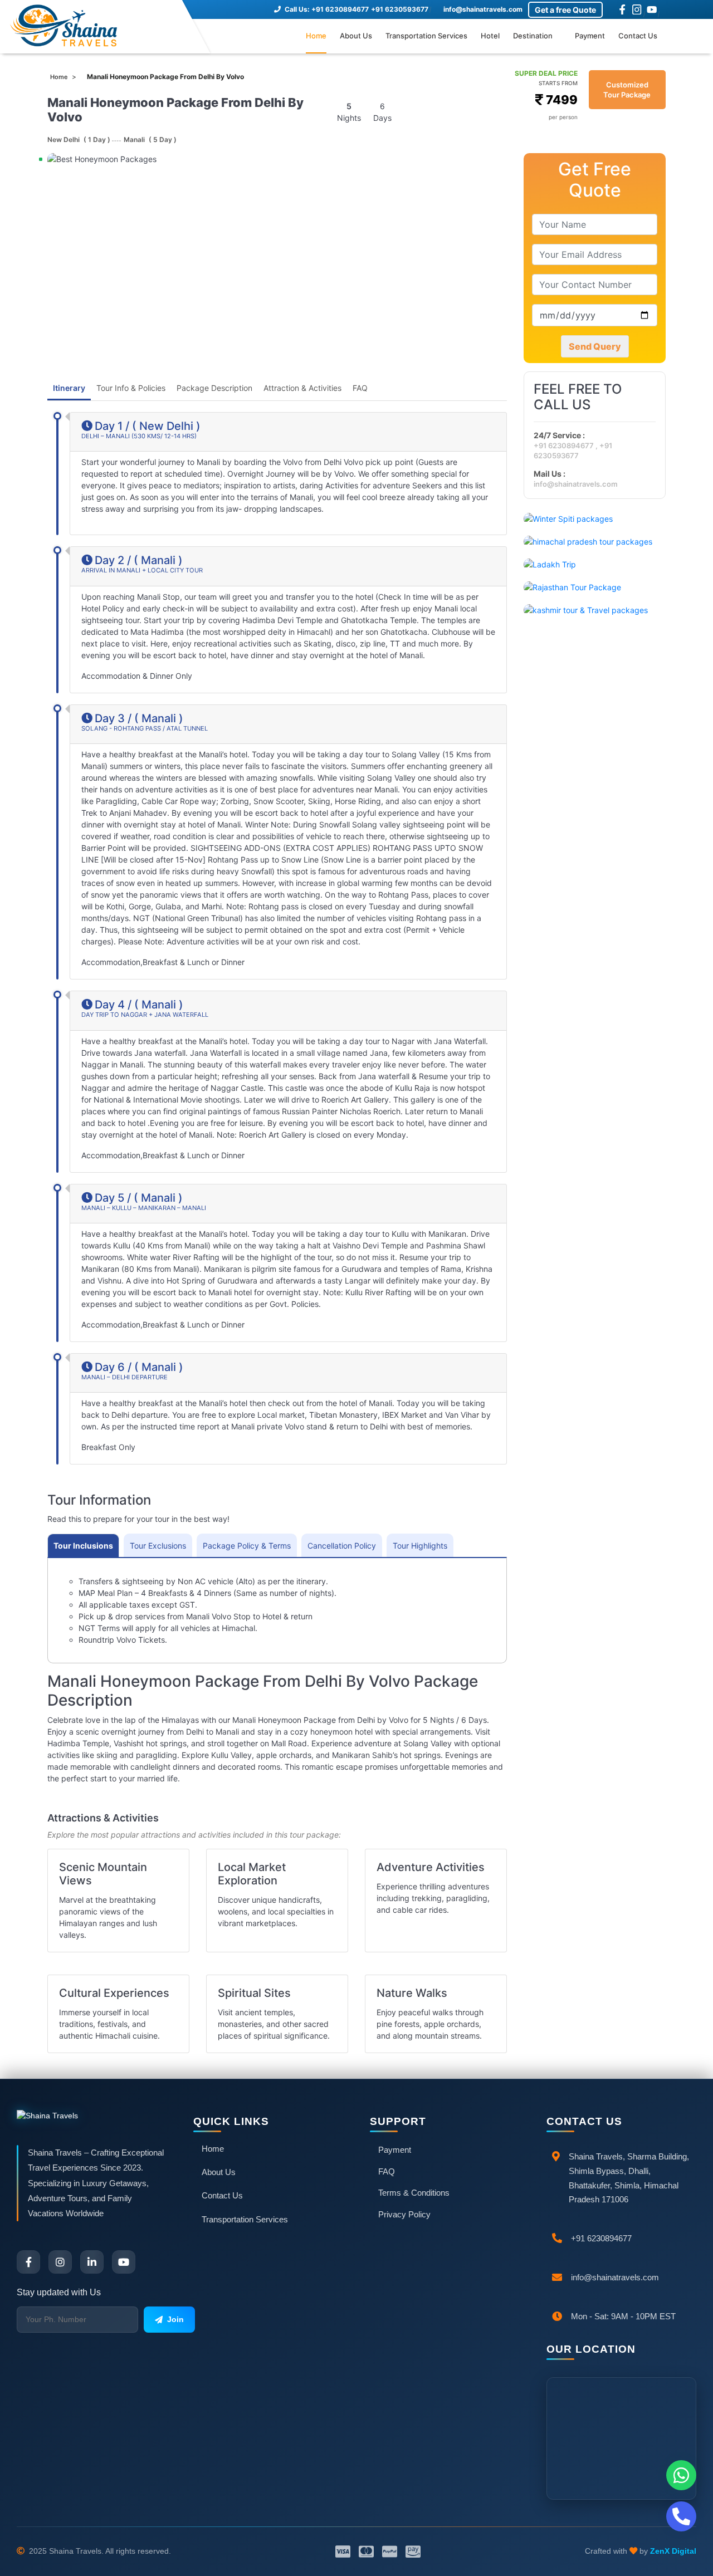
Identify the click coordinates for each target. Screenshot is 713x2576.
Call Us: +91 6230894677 (326, 9)
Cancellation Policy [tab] (342, 1546)
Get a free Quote (565, 10)
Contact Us (638, 36)
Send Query (595, 346)
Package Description (214, 388)
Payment (590, 36)
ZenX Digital (673, 2551)
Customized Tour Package (627, 90)
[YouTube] (652, 9)
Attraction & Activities (302, 388)
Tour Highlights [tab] (420, 1546)
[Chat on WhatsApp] (681, 2475)
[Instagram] (637, 9)
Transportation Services (426, 36)
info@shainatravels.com (482, 9)
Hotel (490, 36)
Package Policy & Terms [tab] (247, 1546)
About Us (356, 36)
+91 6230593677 (400, 9)
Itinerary (69, 388)
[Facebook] (622, 9)
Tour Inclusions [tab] (83, 1546)
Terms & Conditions (414, 2193)
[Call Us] (681, 2516)
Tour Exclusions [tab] (158, 1546)
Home (316, 36)
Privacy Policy (404, 2214)
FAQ (360, 388)
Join (175, 2319)
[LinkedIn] (92, 2262)
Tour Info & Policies (131, 388)
